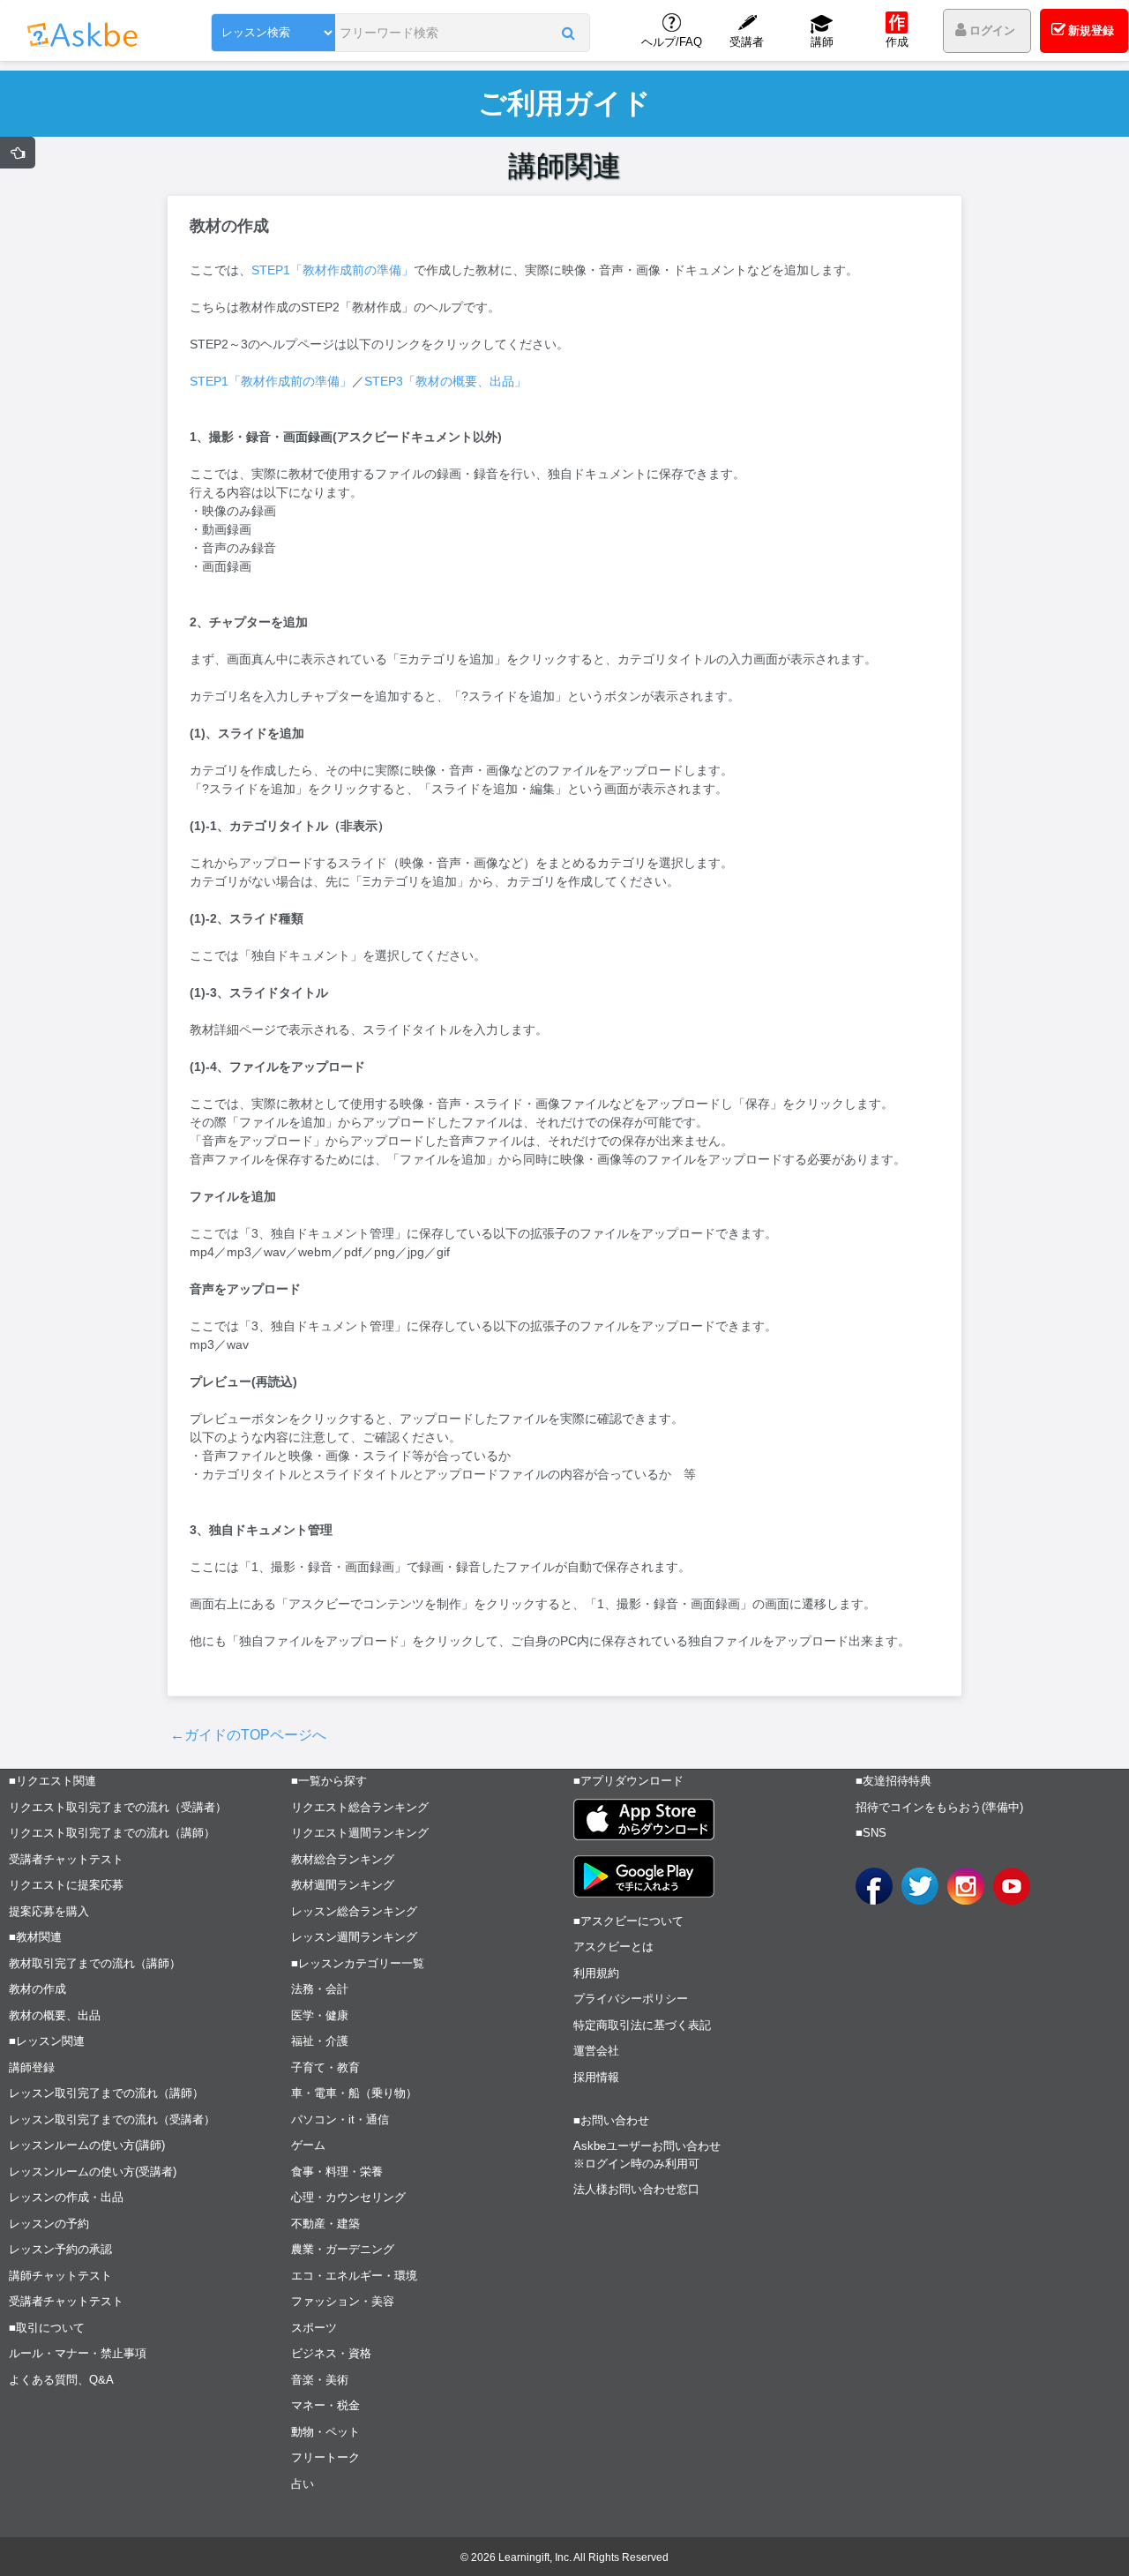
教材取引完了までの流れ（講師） (95, 1963)
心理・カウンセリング (348, 2197)
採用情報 (596, 2077)
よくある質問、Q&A (61, 2380)
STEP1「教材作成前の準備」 (333, 270)
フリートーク (325, 2457)
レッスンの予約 (49, 2224)
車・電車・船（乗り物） (354, 2093)
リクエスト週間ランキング (360, 1833)
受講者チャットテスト (66, 1859)
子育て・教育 (325, 2067)
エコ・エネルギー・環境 (354, 2276)
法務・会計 (320, 1989)
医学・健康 (320, 2015)
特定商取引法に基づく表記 (642, 2025)
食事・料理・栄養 (337, 2172)
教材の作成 (37, 1989)
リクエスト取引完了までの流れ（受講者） (118, 1807)
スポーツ (314, 2328)
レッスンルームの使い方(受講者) (93, 2172)
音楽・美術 (320, 2380)
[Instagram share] (966, 1886)
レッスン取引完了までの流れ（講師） (106, 2093)
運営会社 (596, 2051)
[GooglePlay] (644, 1876)
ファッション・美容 (343, 2301)
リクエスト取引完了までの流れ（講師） (112, 1833)
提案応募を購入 (49, 1911)
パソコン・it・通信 (340, 2119)
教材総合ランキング (343, 1859)
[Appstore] (644, 1820)
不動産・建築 (325, 2224)
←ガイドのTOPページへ (248, 1735)
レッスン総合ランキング (354, 1911)
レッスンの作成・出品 (66, 2197)
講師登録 (32, 2067)
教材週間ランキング (343, 1885)
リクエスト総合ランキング (360, 1807)
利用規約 (596, 1973)
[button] (568, 33)
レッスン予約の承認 (60, 2249)
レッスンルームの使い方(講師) (87, 2145)
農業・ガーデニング (343, 2249)
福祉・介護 (320, 2041)
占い (303, 2484)
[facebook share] (874, 1886)
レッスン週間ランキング (354, 1937)
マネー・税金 (325, 2405)
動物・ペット (325, 2432)
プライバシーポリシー (631, 1999)
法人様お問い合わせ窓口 (636, 2189)
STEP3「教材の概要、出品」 (445, 381)
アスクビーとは (613, 1947)
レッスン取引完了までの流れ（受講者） (112, 2119)
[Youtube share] (1012, 1886)
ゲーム (308, 2145)
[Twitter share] (920, 1886)
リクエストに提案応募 (66, 1885)
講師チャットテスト (60, 2276)
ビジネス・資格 (331, 2353)
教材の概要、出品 (55, 2015)
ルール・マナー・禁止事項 (78, 2353)
